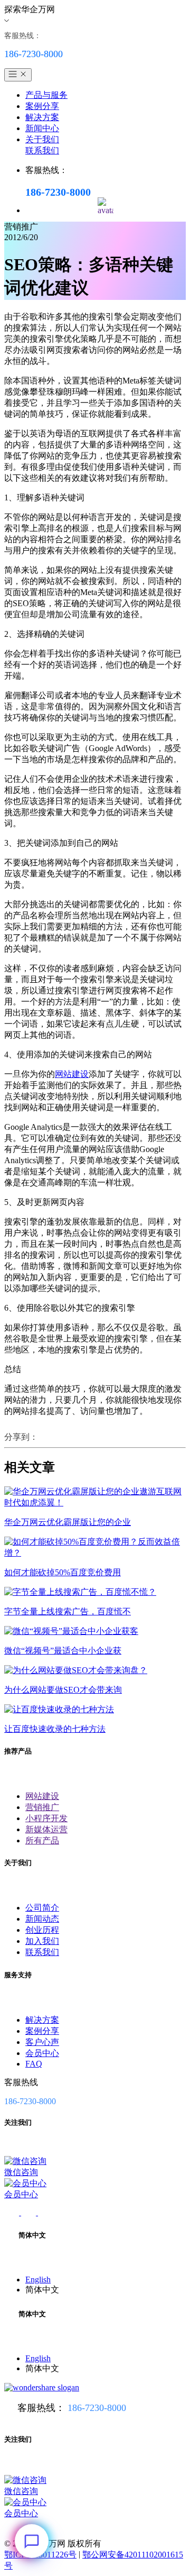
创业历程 (42, 1930)
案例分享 (42, 106)
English (38, 2280)
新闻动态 (42, 1919)
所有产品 (42, 1840)
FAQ (34, 2064)
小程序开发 (46, 1818)
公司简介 (42, 1908)
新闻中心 (42, 128)
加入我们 (42, 1941)
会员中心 (42, 2053)
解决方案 (42, 117)
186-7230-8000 (97, 2408)
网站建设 (72, 1074)
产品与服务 (46, 95)
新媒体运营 (46, 1829)
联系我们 (42, 150)
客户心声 (42, 2042)
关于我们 (42, 139)
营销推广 (42, 1807)
